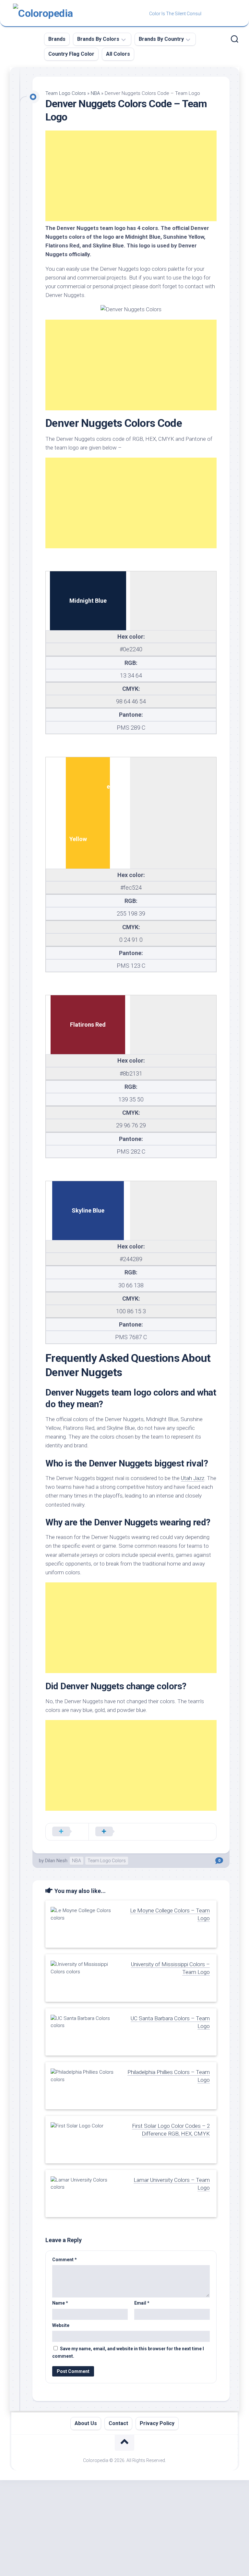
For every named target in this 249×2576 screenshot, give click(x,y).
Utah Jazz (193, 1478)
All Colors (118, 54)
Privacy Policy (157, 2423)
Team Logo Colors (66, 93)
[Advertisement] (131, 176)
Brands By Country (161, 39)
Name (60, 2303)
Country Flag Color (71, 54)
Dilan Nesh (56, 1861)
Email (142, 2303)
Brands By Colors (98, 39)
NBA (95, 93)
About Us (86, 2423)
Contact (118, 2423)
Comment (65, 2260)
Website (61, 2325)
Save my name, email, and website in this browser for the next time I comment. (128, 2352)
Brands (57, 39)
